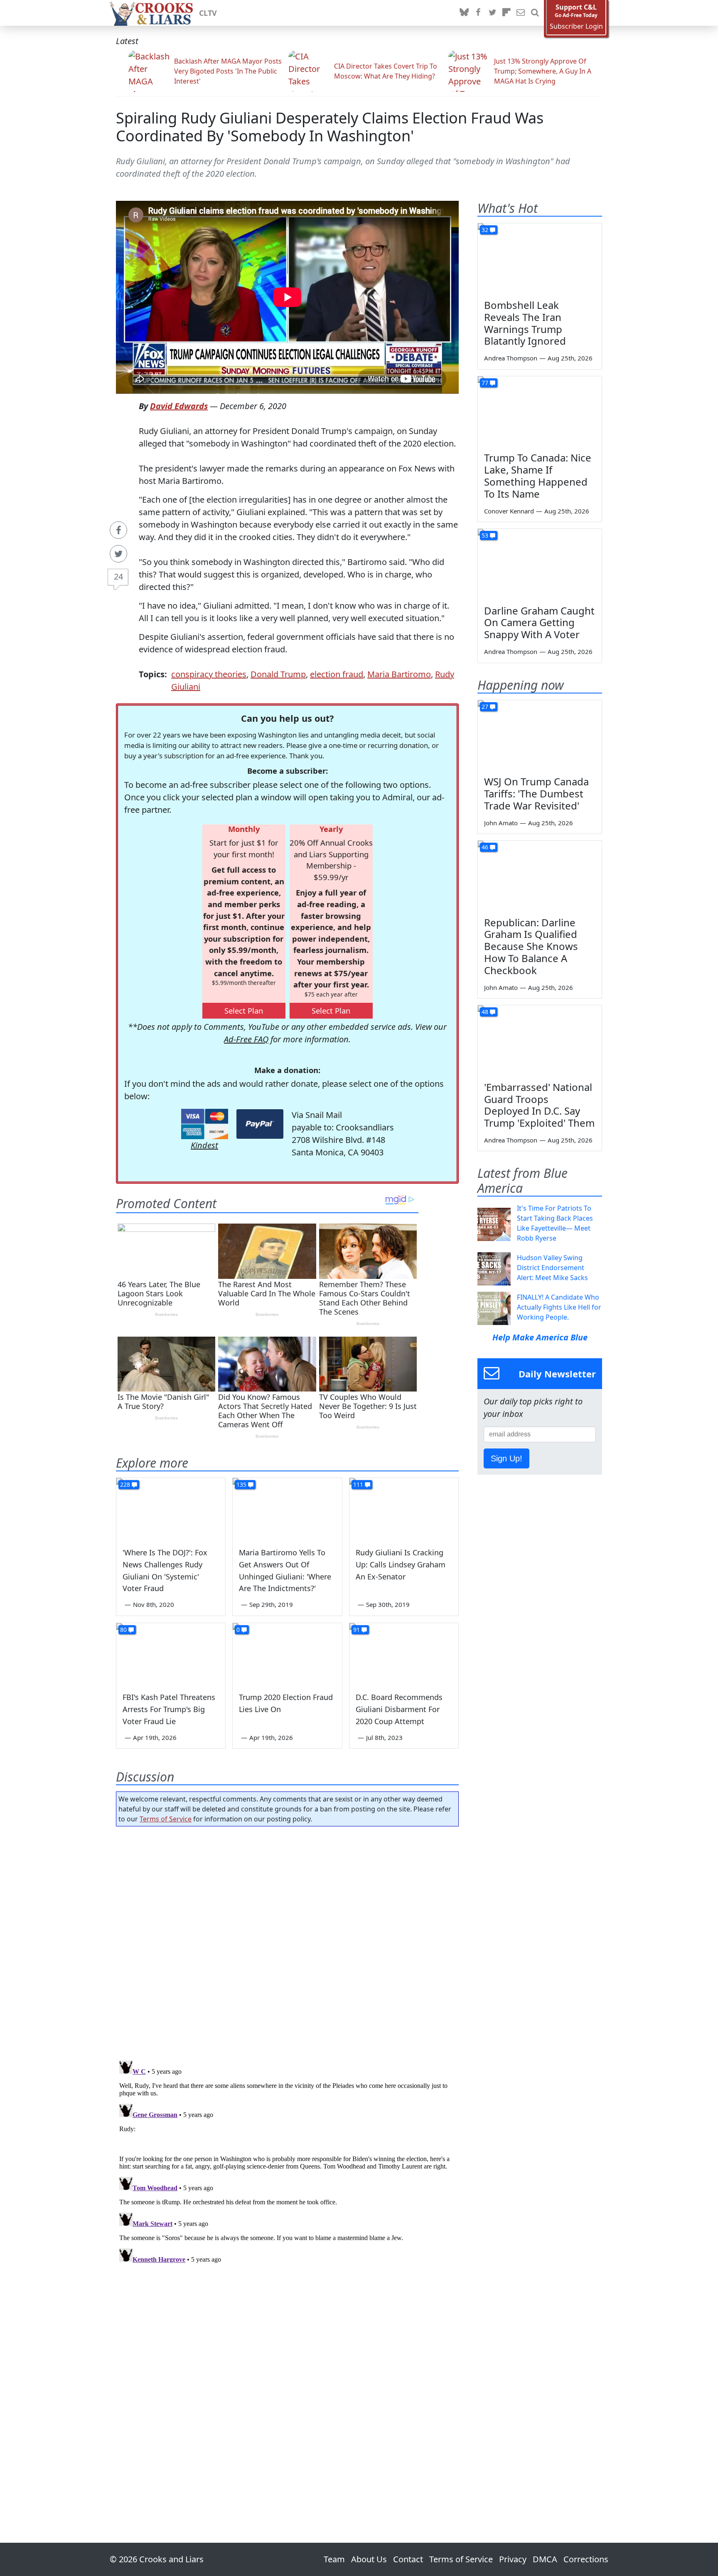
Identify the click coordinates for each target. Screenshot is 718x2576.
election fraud (337, 674)
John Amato (501, 823)
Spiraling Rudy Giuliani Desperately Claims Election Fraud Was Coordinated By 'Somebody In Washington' (330, 127)
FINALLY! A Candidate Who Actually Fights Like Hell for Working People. (559, 1307)
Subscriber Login (576, 26)
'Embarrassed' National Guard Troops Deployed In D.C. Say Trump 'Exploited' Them (539, 1105)
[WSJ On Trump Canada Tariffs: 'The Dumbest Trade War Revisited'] (540, 735)
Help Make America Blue (540, 1337)
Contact (408, 2559)
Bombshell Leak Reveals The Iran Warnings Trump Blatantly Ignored (525, 323)
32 (485, 230)
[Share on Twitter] (118, 554)
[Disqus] (287, 2161)
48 (485, 1012)
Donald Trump (278, 674)
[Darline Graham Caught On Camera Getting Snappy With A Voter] (540, 564)
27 (485, 707)
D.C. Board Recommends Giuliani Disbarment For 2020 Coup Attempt (399, 1709)
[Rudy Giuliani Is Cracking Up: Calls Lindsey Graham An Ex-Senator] (404, 1509)
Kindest (204, 1145)
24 (118, 576)
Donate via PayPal (260, 1124)
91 (357, 1630)
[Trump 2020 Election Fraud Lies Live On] (287, 1654)
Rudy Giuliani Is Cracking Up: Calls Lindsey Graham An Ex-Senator (401, 1564)
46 (485, 847)
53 (485, 535)
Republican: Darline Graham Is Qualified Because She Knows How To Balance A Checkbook (531, 946)
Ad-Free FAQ (246, 1039)
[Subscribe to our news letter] (521, 13)
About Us (369, 2559)
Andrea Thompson (511, 358)
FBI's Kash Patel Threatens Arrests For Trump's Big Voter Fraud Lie (169, 1709)
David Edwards (179, 406)
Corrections (586, 2559)
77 (485, 383)
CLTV (208, 13)
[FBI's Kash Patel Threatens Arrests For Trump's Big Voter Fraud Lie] (171, 1654)
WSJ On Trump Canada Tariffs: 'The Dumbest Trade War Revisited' (536, 793)
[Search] (535, 13)
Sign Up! (507, 1458)
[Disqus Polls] (288, 1941)
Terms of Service (166, 1819)
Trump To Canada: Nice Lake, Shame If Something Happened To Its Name (538, 475)
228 (125, 1484)
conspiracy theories (209, 674)
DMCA (545, 2559)
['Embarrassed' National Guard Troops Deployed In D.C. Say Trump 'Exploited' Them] (540, 1040)
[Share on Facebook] (118, 530)
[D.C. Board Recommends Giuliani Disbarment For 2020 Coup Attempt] (404, 1654)
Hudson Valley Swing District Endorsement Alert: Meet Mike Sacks (552, 1268)
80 (123, 1630)
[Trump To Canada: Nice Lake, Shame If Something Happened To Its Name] (540, 411)
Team (334, 2559)
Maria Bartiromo (399, 674)
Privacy (513, 2559)
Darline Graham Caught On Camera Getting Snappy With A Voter (539, 623)
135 (241, 1484)
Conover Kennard (509, 511)
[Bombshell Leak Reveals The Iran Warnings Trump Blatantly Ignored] (540, 258)
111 (358, 1484)
